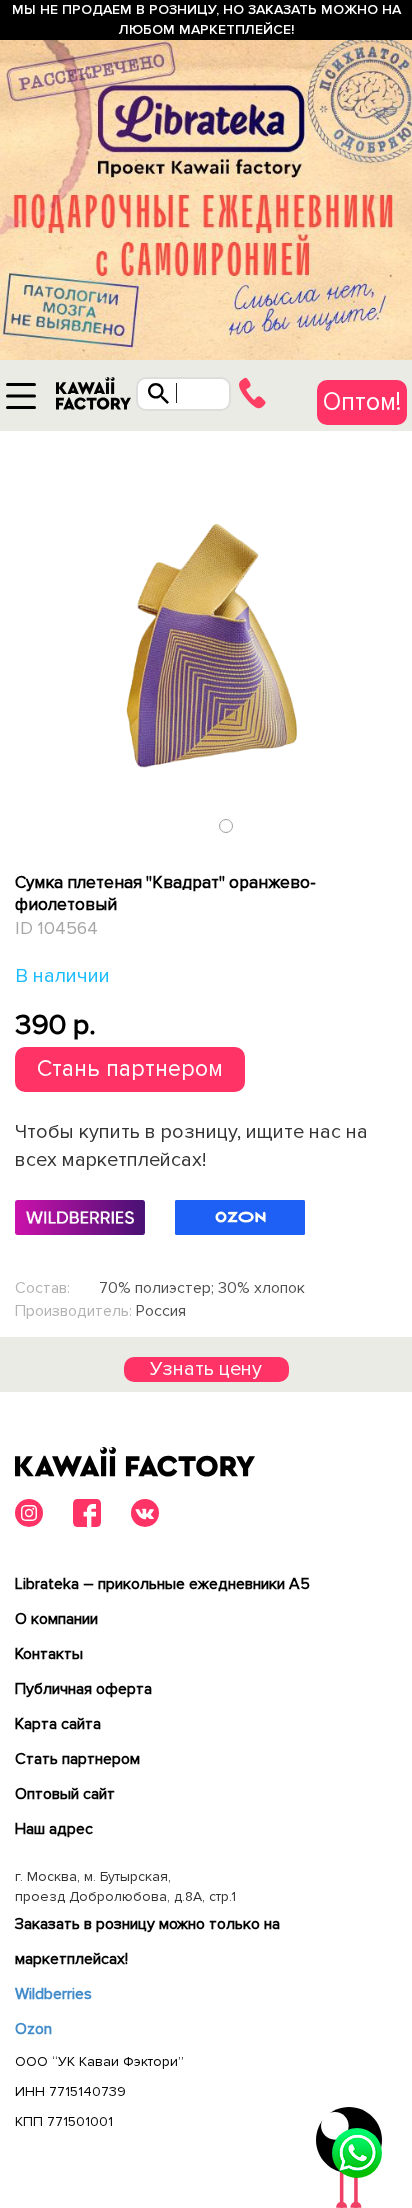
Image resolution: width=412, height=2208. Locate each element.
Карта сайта (58, 1724)
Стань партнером (130, 1069)
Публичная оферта (83, 1689)
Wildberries (53, 1994)
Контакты (49, 1654)
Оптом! (362, 402)
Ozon (33, 2029)
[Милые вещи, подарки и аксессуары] (93, 398)
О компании (56, 1619)
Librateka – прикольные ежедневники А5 (162, 1584)
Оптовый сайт (65, 1794)
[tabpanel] (206, 637)
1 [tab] (226, 825)
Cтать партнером (77, 1759)
